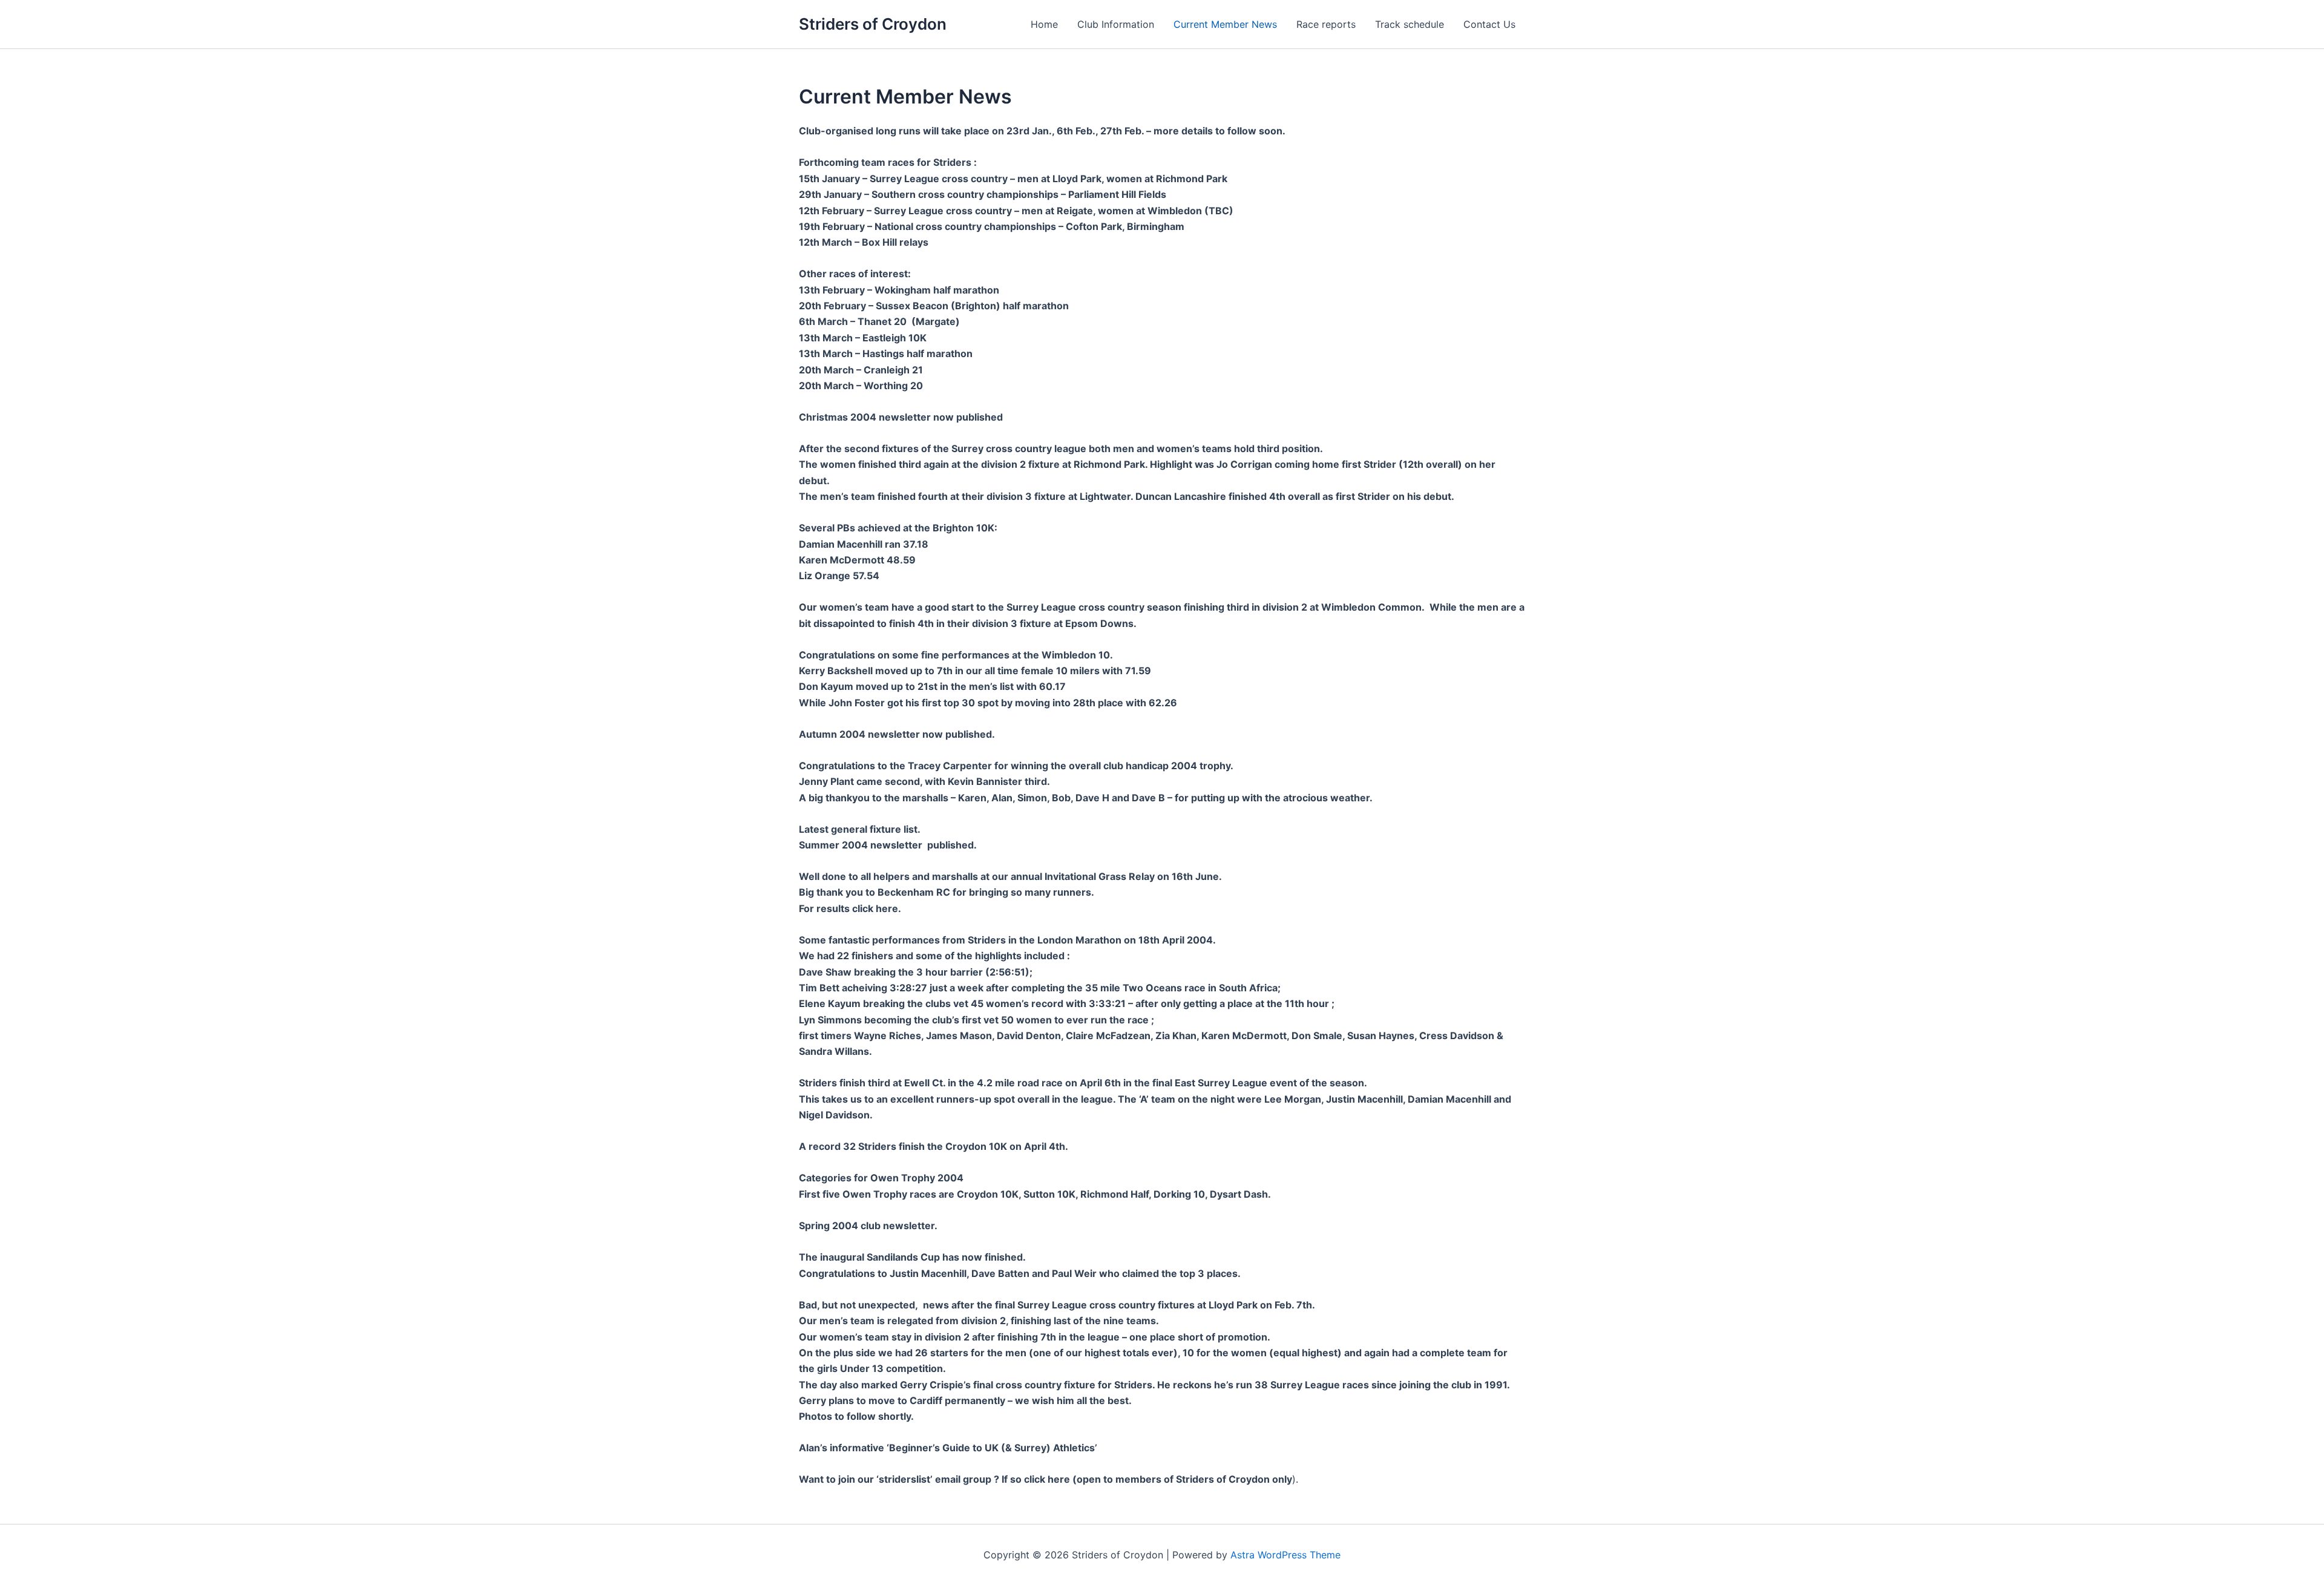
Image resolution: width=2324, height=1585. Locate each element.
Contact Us (1489, 24)
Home (1044, 24)
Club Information (1116, 24)
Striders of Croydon (873, 24)
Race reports (1326, 24)
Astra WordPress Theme (1285, 1555)
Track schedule (1410, 24)
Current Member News (1225, 24)
